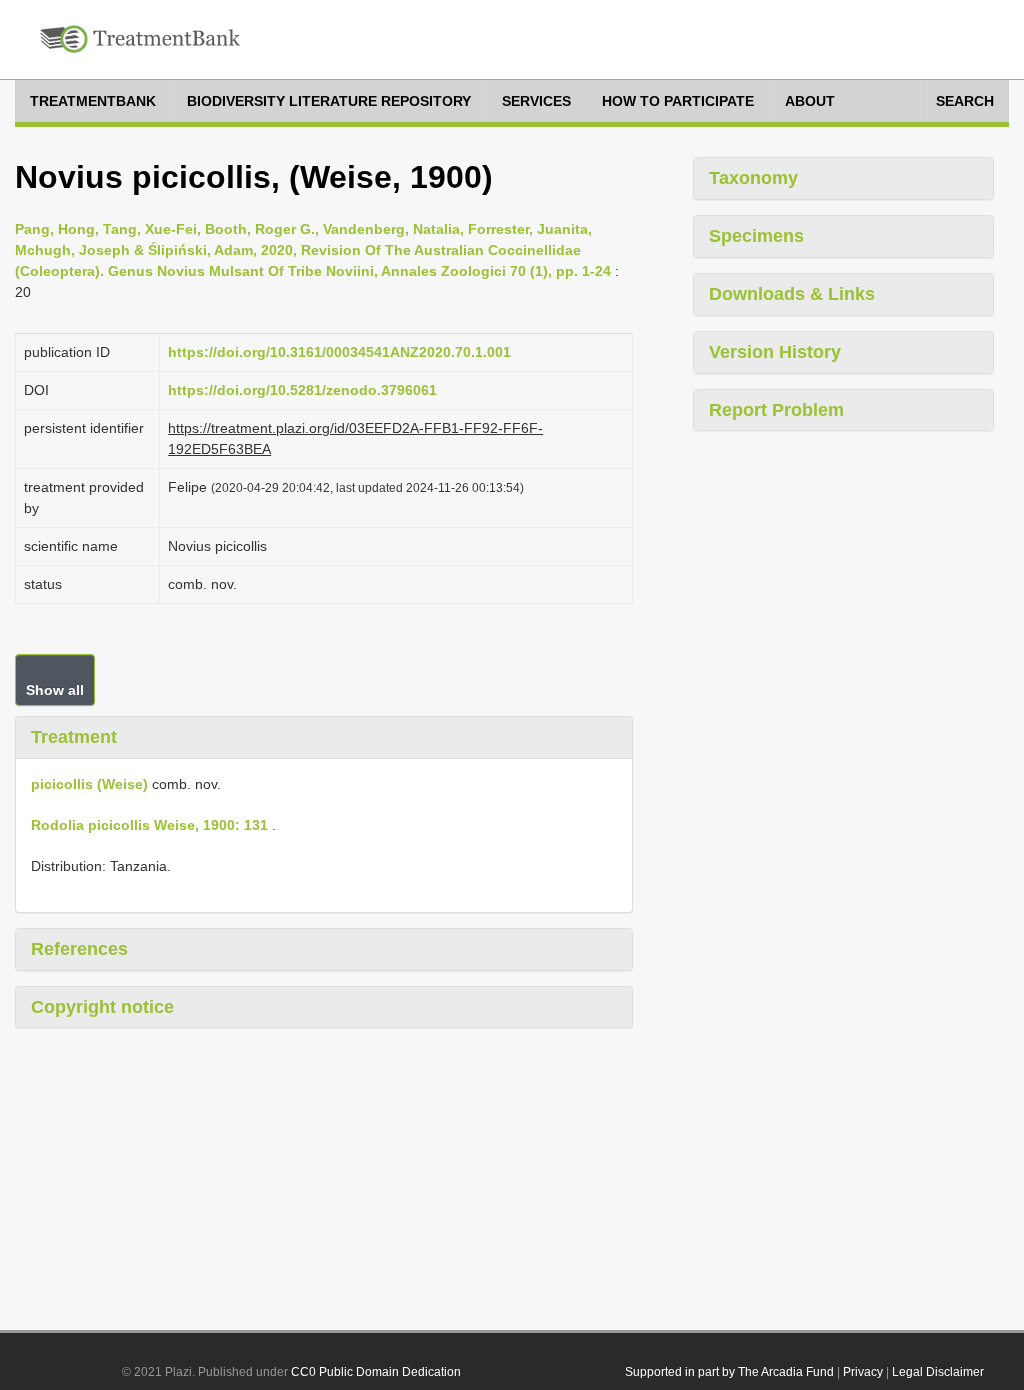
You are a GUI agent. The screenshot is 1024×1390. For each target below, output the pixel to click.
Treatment (74, 737)
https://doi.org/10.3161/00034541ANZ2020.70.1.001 (339, 352)
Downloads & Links (792, 294)
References (79, 949)
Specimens (756, 236)
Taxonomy (753, 178)
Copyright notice (102, 1007)
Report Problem (776, 410)
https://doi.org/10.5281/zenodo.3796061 (302, 390)
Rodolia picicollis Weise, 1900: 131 (149, 825)
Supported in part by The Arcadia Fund (729, 1372)
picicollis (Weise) (89, 784)
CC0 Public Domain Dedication (376, 1372)
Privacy (863, 1372)
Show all (55, 690)
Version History (775, 352)
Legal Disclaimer (938, 1372)
